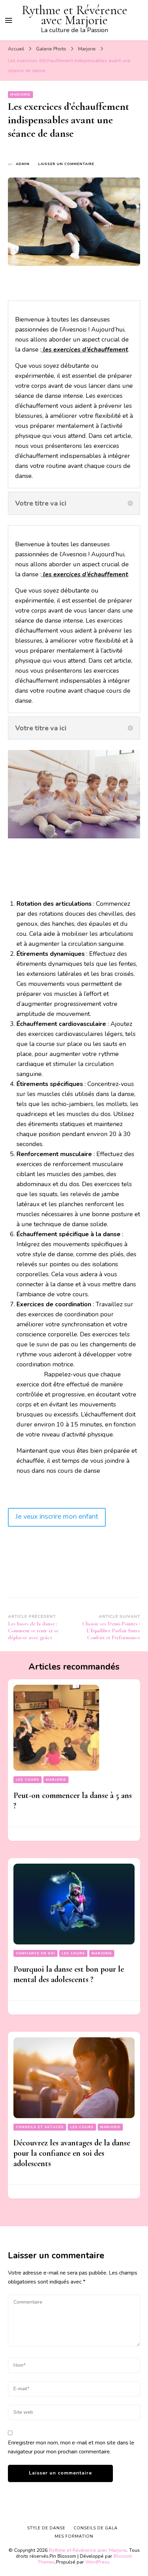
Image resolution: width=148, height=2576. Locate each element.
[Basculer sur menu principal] (9, 20)
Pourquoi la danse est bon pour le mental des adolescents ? (69, 1974)
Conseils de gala (96, 2528)
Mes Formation (74, 2536)
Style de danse (46, 2528)
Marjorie (20, 95)
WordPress (97, 2562)
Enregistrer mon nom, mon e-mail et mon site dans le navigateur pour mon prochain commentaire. (71, 2447)
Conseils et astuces (40, 2127)
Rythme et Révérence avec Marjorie (75, 15)
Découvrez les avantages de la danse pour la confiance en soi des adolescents (72, 2153)
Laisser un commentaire (66, 164)
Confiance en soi (35, 1953)
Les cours (28, 1780)
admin (23, 164)
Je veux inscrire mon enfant (57, 1516)
